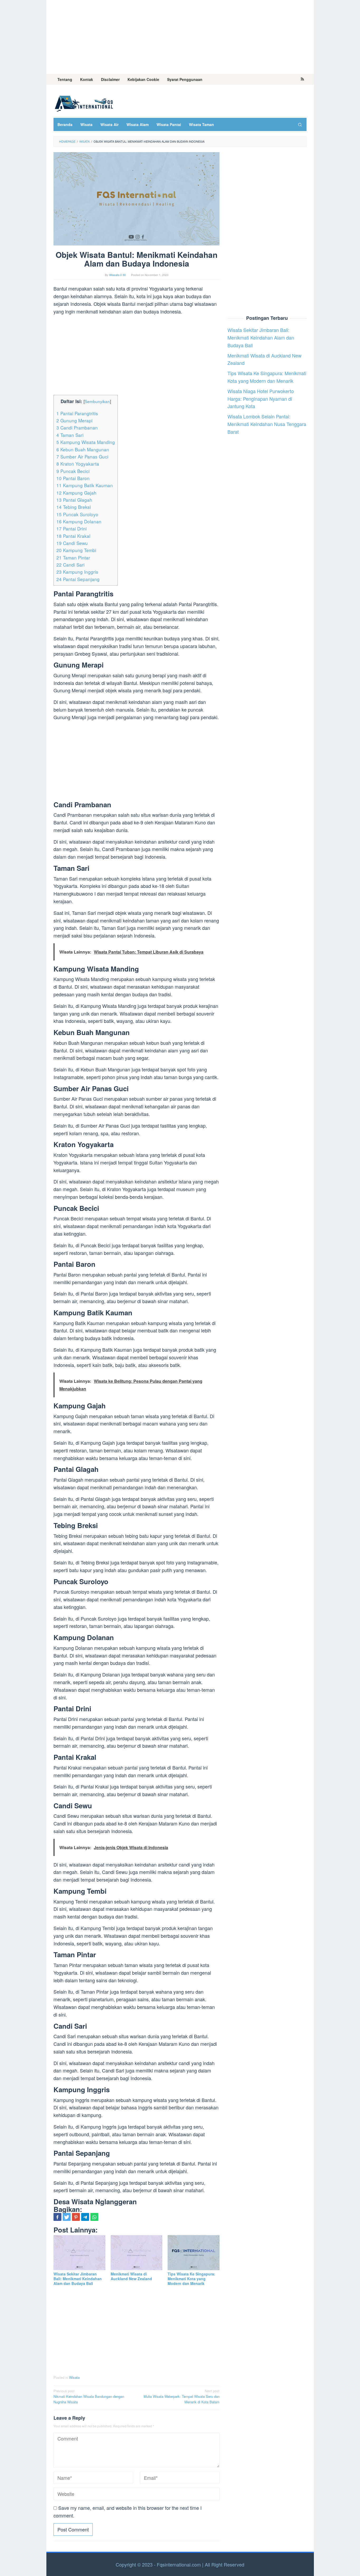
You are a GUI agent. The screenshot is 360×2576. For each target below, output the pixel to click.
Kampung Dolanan (79, 521)
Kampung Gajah (76, 493)
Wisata (74, 2377)
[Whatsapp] (94, 2217)
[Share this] (57, 2217)
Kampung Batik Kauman (85, 485)
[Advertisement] (180, 37)
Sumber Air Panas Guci (82, 456)
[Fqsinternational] (84, 103)
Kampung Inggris (77, 572)
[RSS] (302, 79)
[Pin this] (76, 2217)
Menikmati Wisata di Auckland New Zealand (131, 2276)
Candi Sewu (72, 543)
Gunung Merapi (74, 420)
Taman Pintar (73, 557)
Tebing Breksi (74, 507)
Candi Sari (70, 565)
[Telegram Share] (85, 2217)
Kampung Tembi (76, 550)
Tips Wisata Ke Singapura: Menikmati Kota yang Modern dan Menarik (191, 2279)
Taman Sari (70, 435)
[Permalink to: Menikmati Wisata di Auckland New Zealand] (137, 2253)
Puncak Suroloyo (77, 514)
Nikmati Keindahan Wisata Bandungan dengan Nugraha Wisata (89, 2396)
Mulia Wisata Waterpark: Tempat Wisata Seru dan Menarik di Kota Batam (182, 2396)
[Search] (300, 124)
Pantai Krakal (73, 536)
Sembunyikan (97, 401)
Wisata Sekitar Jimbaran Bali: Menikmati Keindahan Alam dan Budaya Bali (78, 2279)
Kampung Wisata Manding (86, 442)
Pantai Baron (73, 478)
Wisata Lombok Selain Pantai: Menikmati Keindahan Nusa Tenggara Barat (267, 424)
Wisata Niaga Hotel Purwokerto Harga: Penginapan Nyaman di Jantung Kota (261, 398)
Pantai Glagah (74, 500)
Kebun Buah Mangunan (83, 449)
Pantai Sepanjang (78, 579)
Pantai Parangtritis (77, 413)
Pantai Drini (72, 528)
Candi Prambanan (77, 427)
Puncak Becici (73, 471)
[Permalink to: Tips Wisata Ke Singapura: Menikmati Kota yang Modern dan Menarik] (194, 2253)
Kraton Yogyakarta (78, 464)
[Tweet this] (67, 2217)
